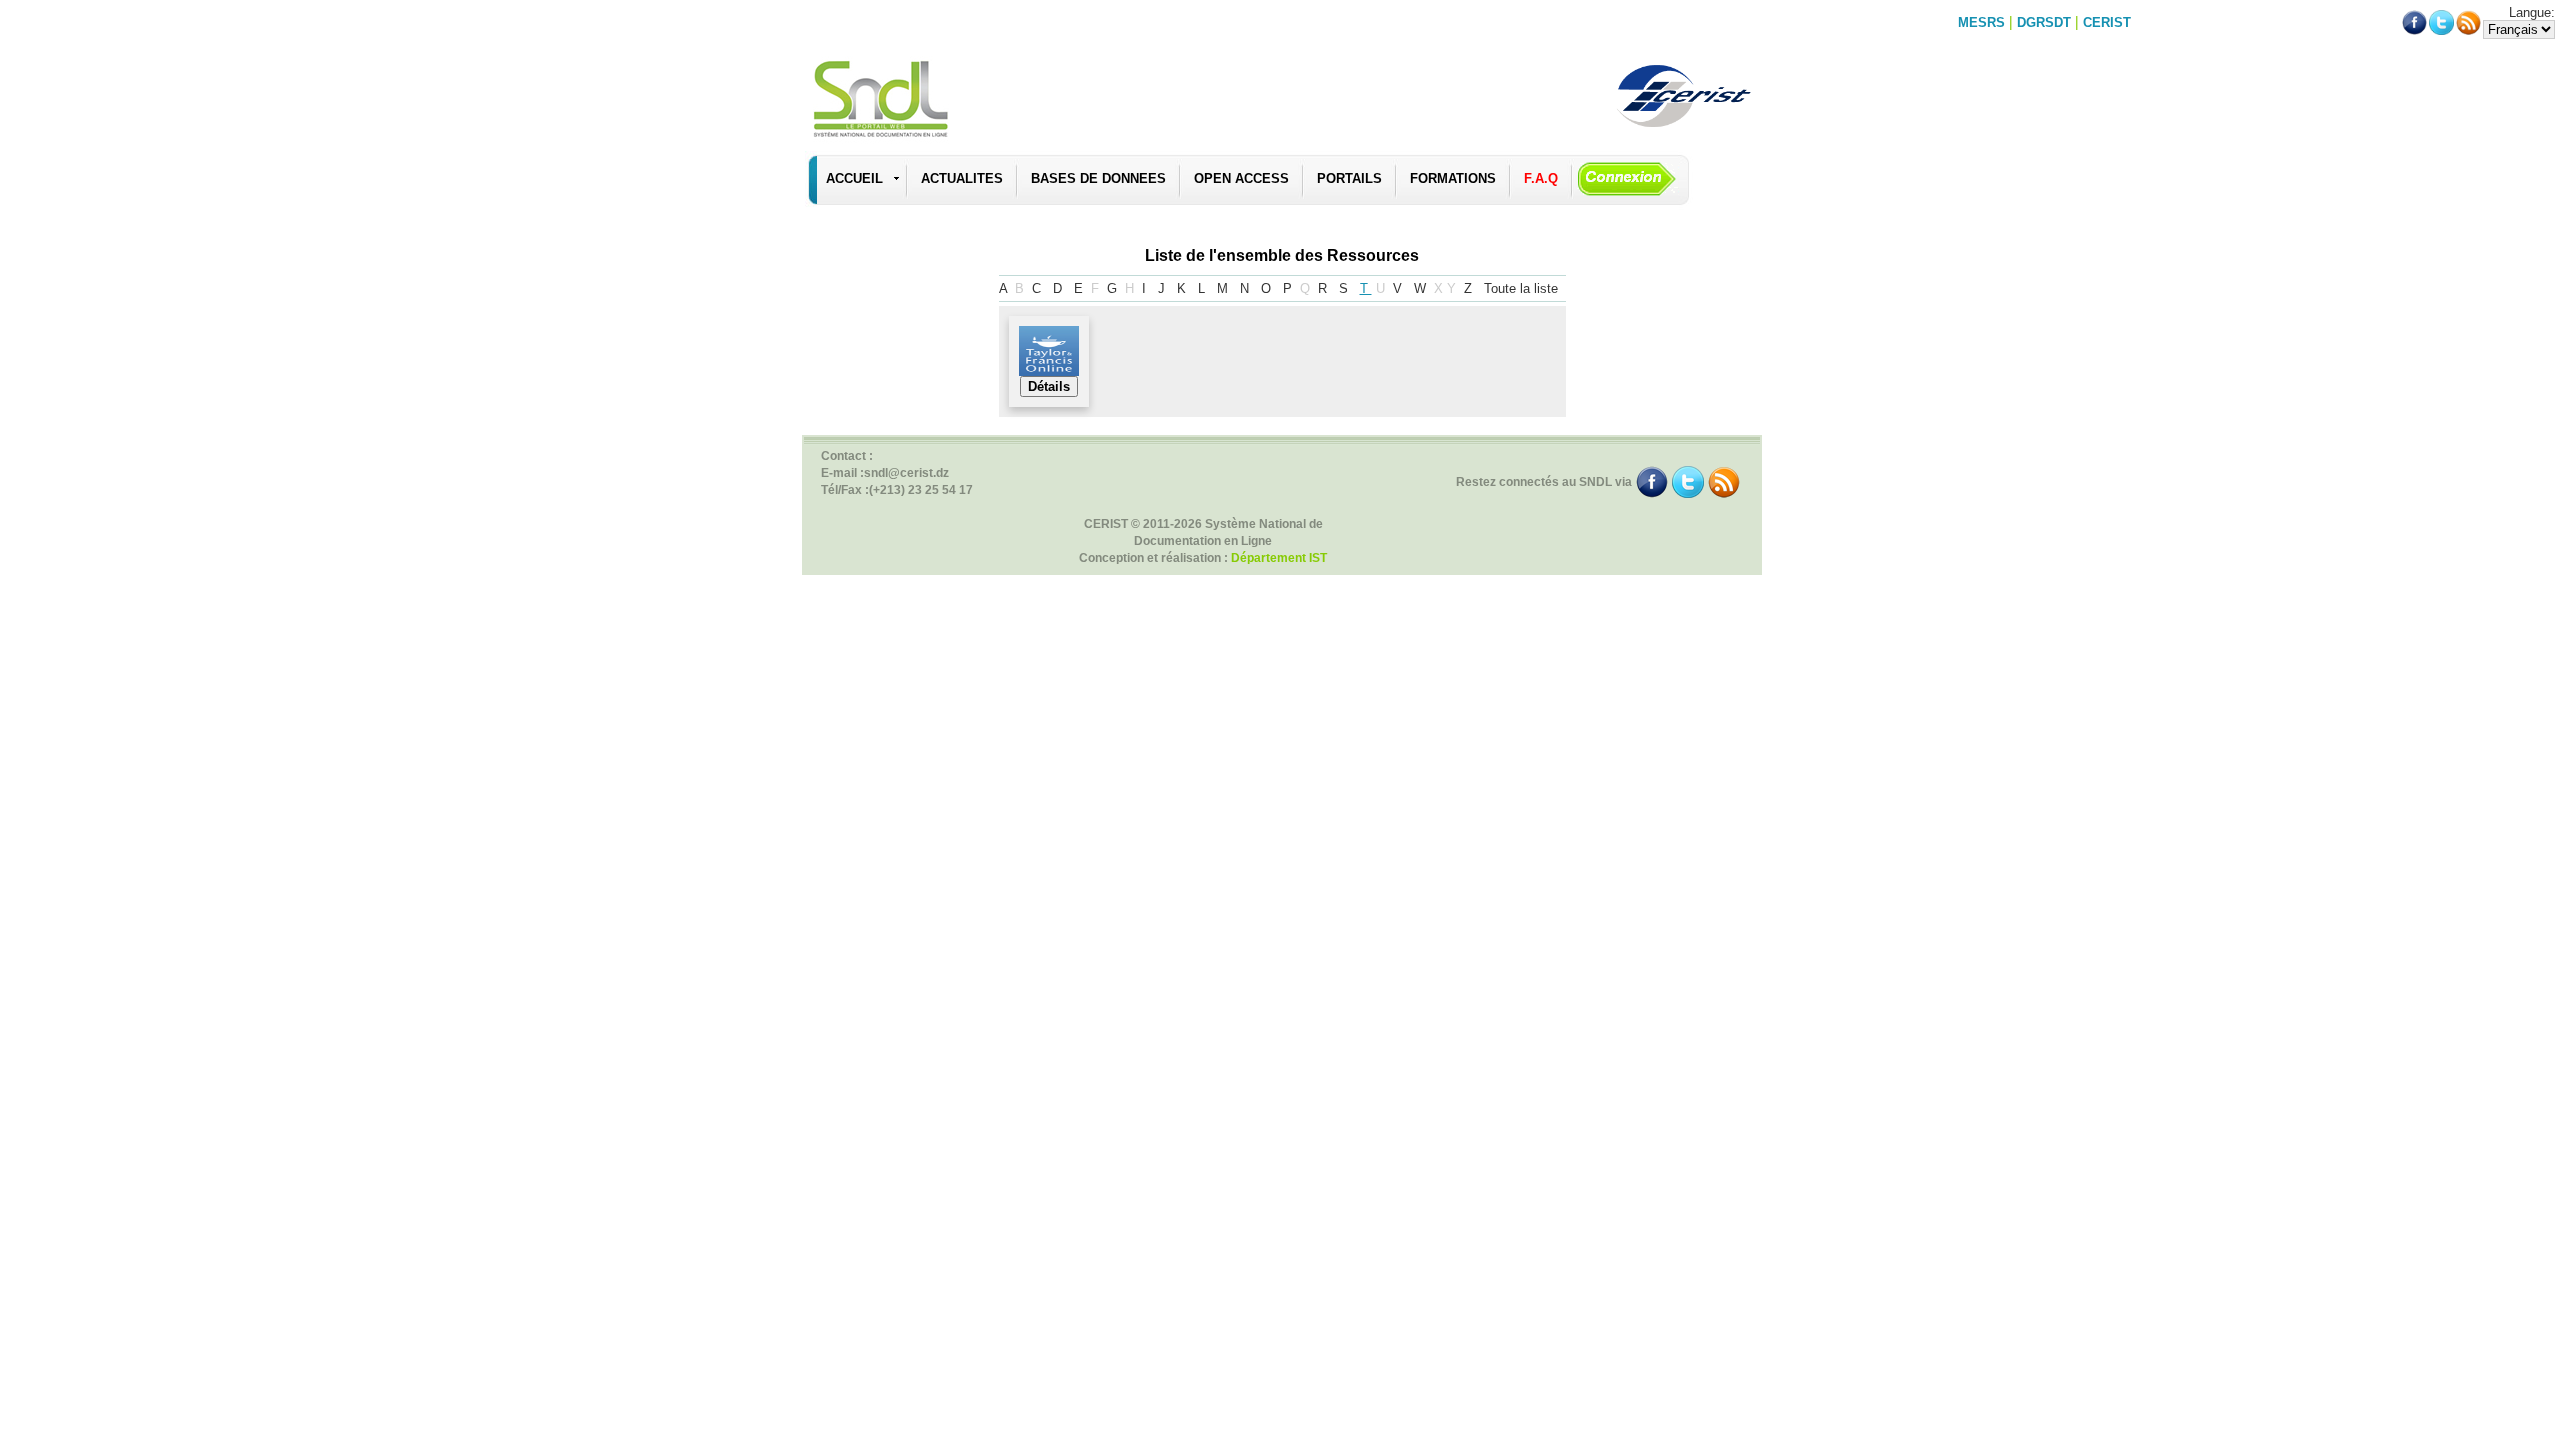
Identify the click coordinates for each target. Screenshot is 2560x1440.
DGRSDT (2044, 22)
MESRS (1981, 22)
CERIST (2107, 22)
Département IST (1279, 558)
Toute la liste (1523, 288)
